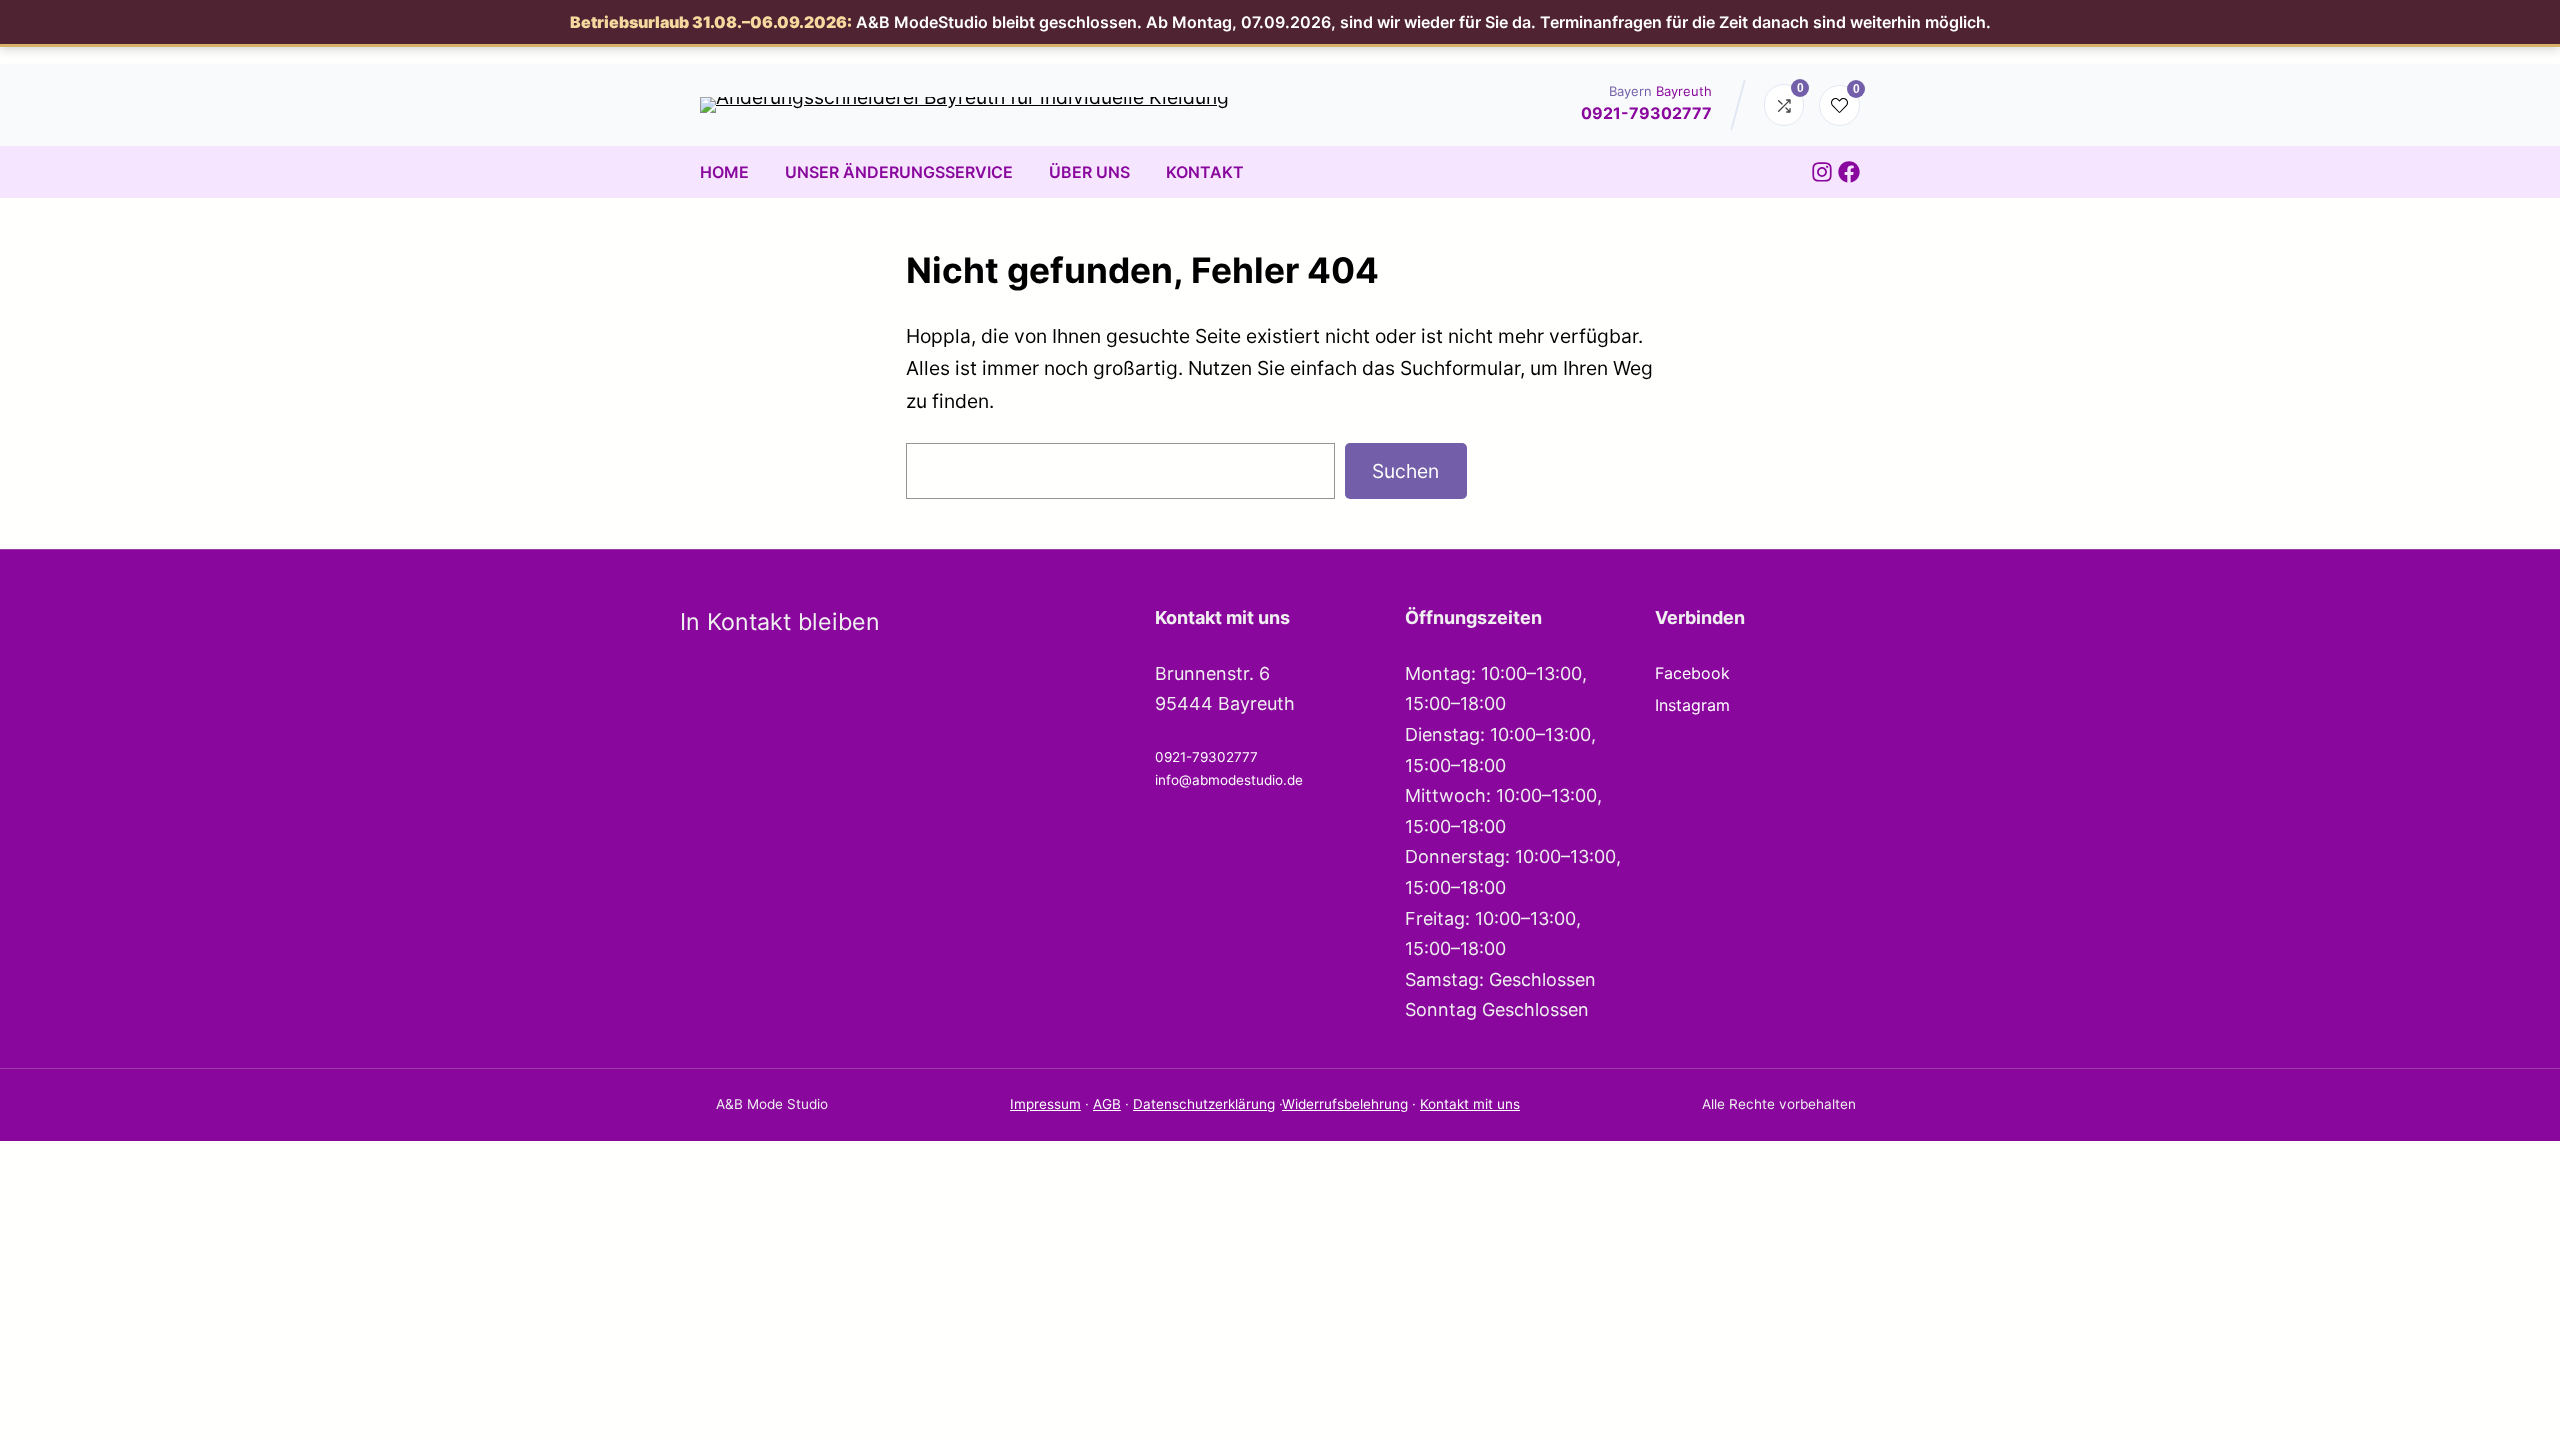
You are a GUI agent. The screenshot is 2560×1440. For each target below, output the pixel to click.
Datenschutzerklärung (1204, 1104)
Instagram (1692, 705)
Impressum (1045, 1104)
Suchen (1405, 471)
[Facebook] (1849, 172)
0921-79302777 (1646, 113)
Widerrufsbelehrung (1345, 1104)
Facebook (1692, 673)
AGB (1107, 1104)
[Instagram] (1822, 172)
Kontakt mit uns (1470, 1104)
